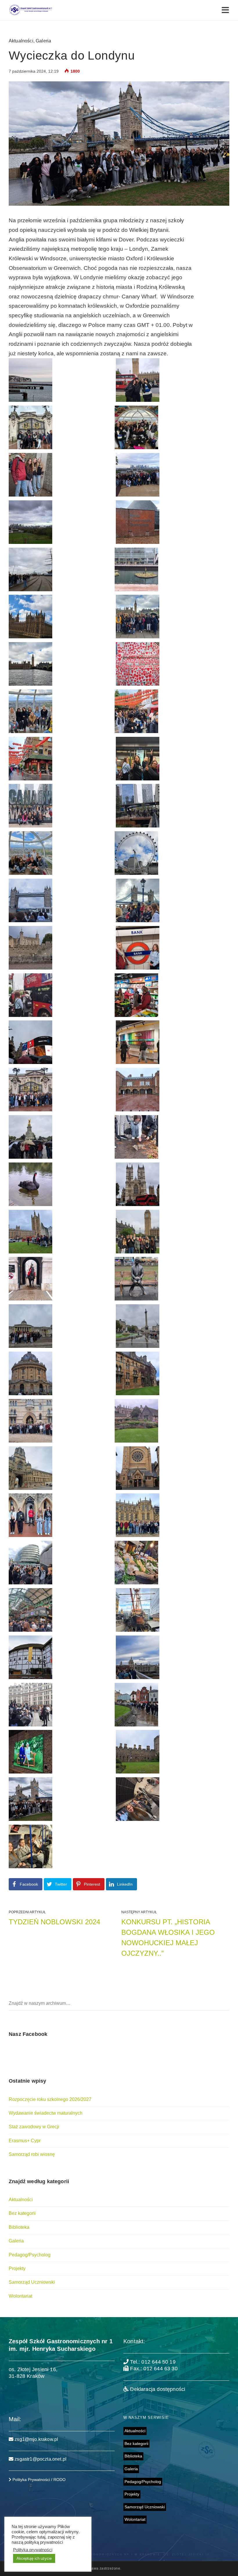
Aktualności (21, 41)
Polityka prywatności (33, 2550)
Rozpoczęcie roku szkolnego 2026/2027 (50, 2099)
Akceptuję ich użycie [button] (34, 2558)
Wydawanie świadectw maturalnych (46, 2113)
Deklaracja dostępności (157, 2389)
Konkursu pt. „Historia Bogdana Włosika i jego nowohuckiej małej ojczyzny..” (168, 1938)
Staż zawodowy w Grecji (34, 2127)
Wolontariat (20, 2296)
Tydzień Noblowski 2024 (54, 1922)
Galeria (43, 41)
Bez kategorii (22, 2213)
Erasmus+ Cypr (25, 2141)
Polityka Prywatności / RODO (38, 2480)
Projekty (17, 2268)
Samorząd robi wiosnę (32, 2154)
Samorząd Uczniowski (32, 2282)
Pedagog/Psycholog (30, 2255)
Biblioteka (19, 2227)
